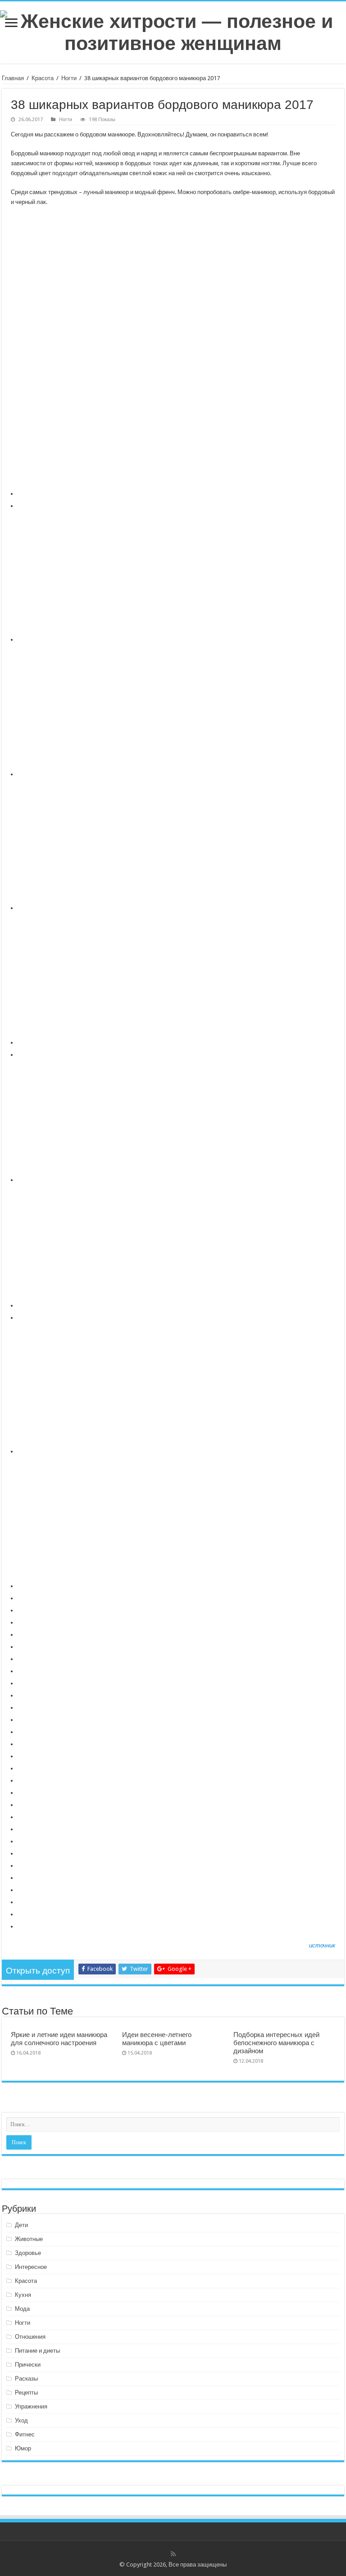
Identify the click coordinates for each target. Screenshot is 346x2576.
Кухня (23, 2295)
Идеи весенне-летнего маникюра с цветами (157, 2039)
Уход (21, 2420)
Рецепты (26, 2393)
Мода (22, 2309)
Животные (29, 2239)
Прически (28, 2365)
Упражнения (31, 2406)
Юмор (23, 2448)
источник (322, 1945)
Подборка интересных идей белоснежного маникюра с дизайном (276, 2043)
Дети (21, 2225)
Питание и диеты (37, 2351)
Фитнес (25, 2434)
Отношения (30, 2337)
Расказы (26, 2379)
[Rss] (173, 2554)
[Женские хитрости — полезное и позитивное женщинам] (173, 31)
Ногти (69, 78)
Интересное (31, 2267)
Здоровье (28, 2253)
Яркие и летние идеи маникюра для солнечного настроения (59, 2039)
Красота (43, 78)
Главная (13, 78)
